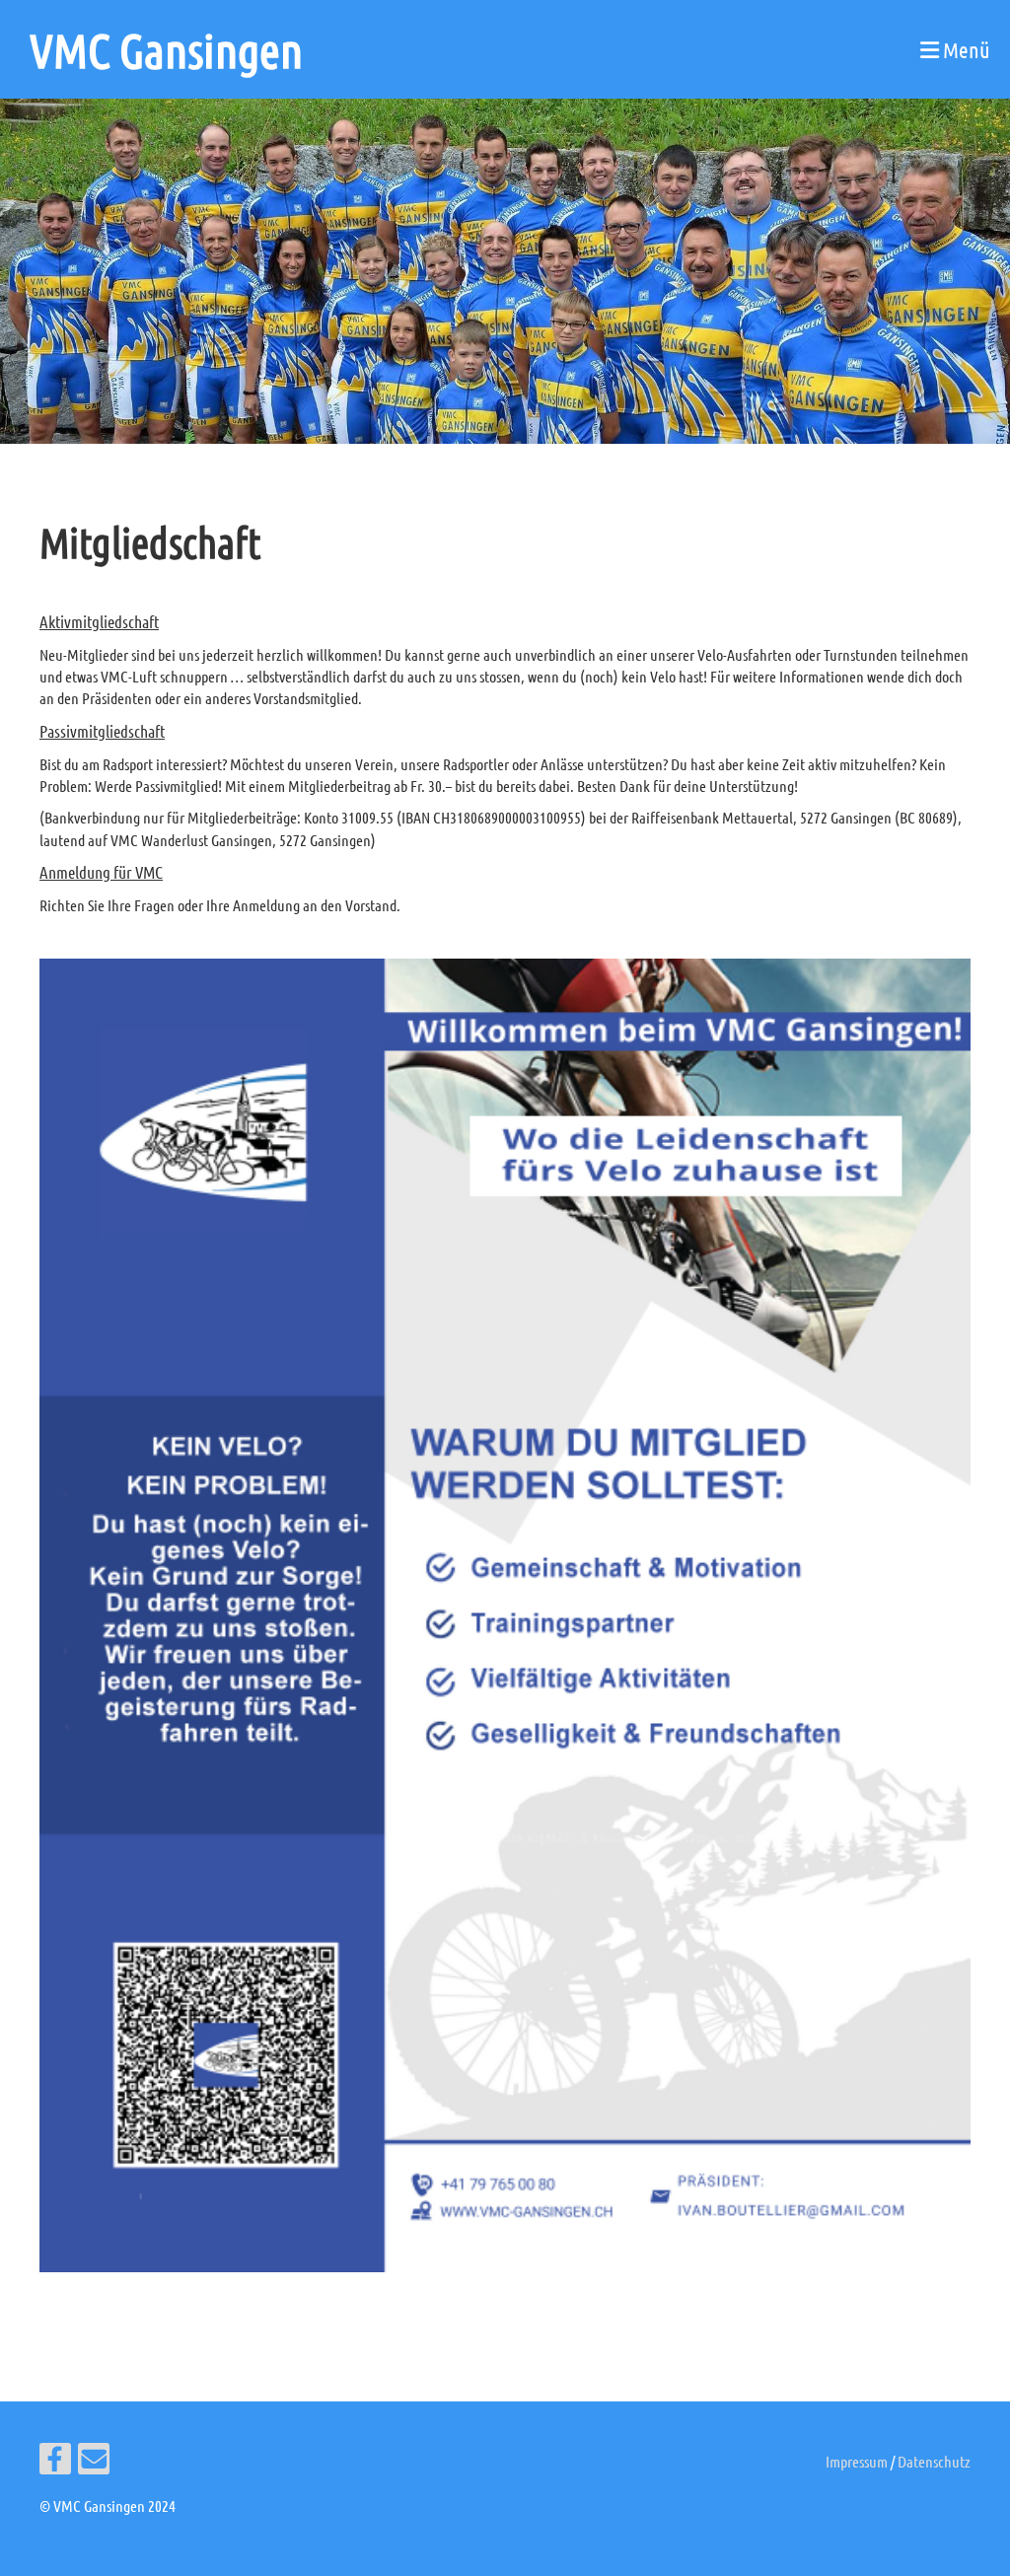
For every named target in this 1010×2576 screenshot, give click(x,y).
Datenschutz (934, 2461)
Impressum (857, 2461)
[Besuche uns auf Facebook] (55, 2462)
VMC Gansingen (166, 49)
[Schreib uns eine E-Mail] (94, 2462)
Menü (965, 49)
